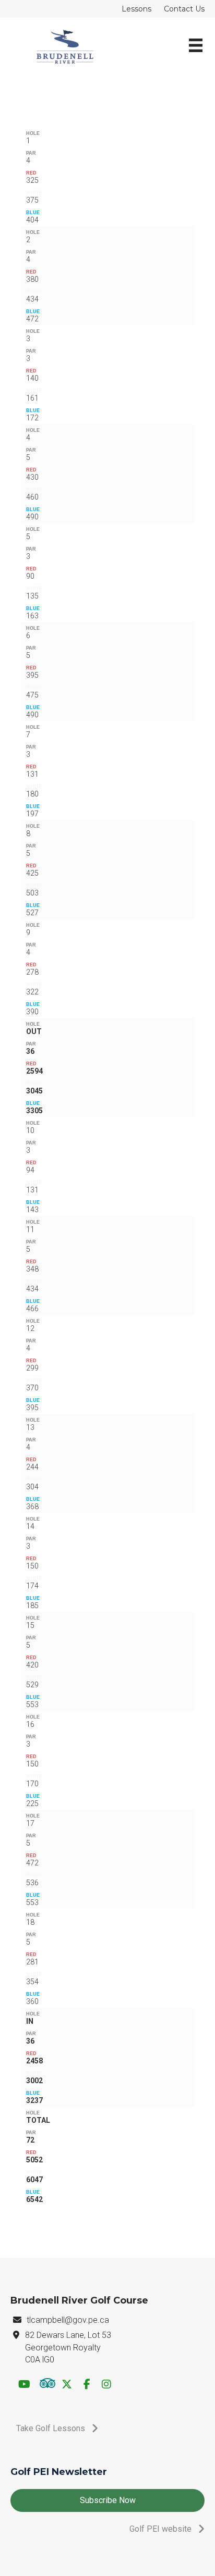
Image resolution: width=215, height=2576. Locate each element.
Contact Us (184, 9)
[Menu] (196, 46)
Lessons (136, 9)
